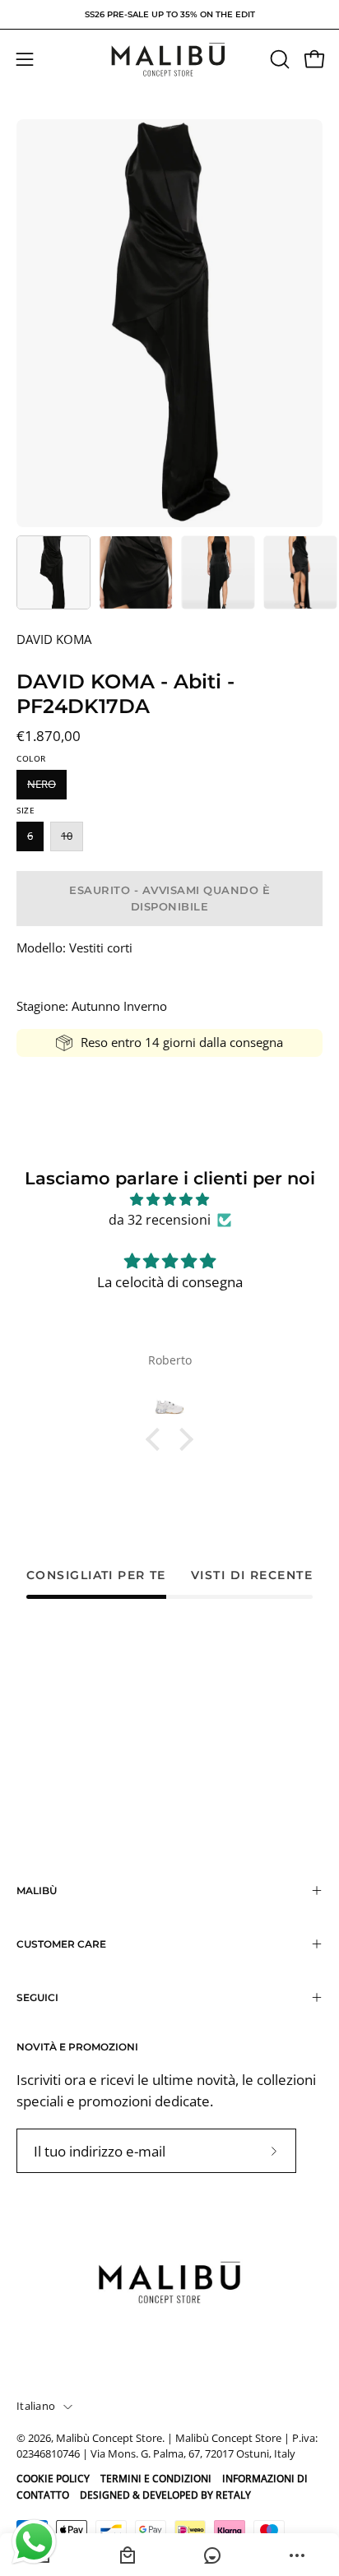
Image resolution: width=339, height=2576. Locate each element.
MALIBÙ (37, 1890)
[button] (278, 59)
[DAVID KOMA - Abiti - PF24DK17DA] (53, 572)
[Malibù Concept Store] (169, 60)
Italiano (36, 2406)
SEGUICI (37, 1997)
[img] (169, 1200)
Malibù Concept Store (109, 2438)
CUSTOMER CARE (61, 1944)
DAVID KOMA (54, 639)
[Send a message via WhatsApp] (34, 2542)
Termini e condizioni (156, 2479)
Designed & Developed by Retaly (165, 2495)
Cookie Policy (53, 2479)
